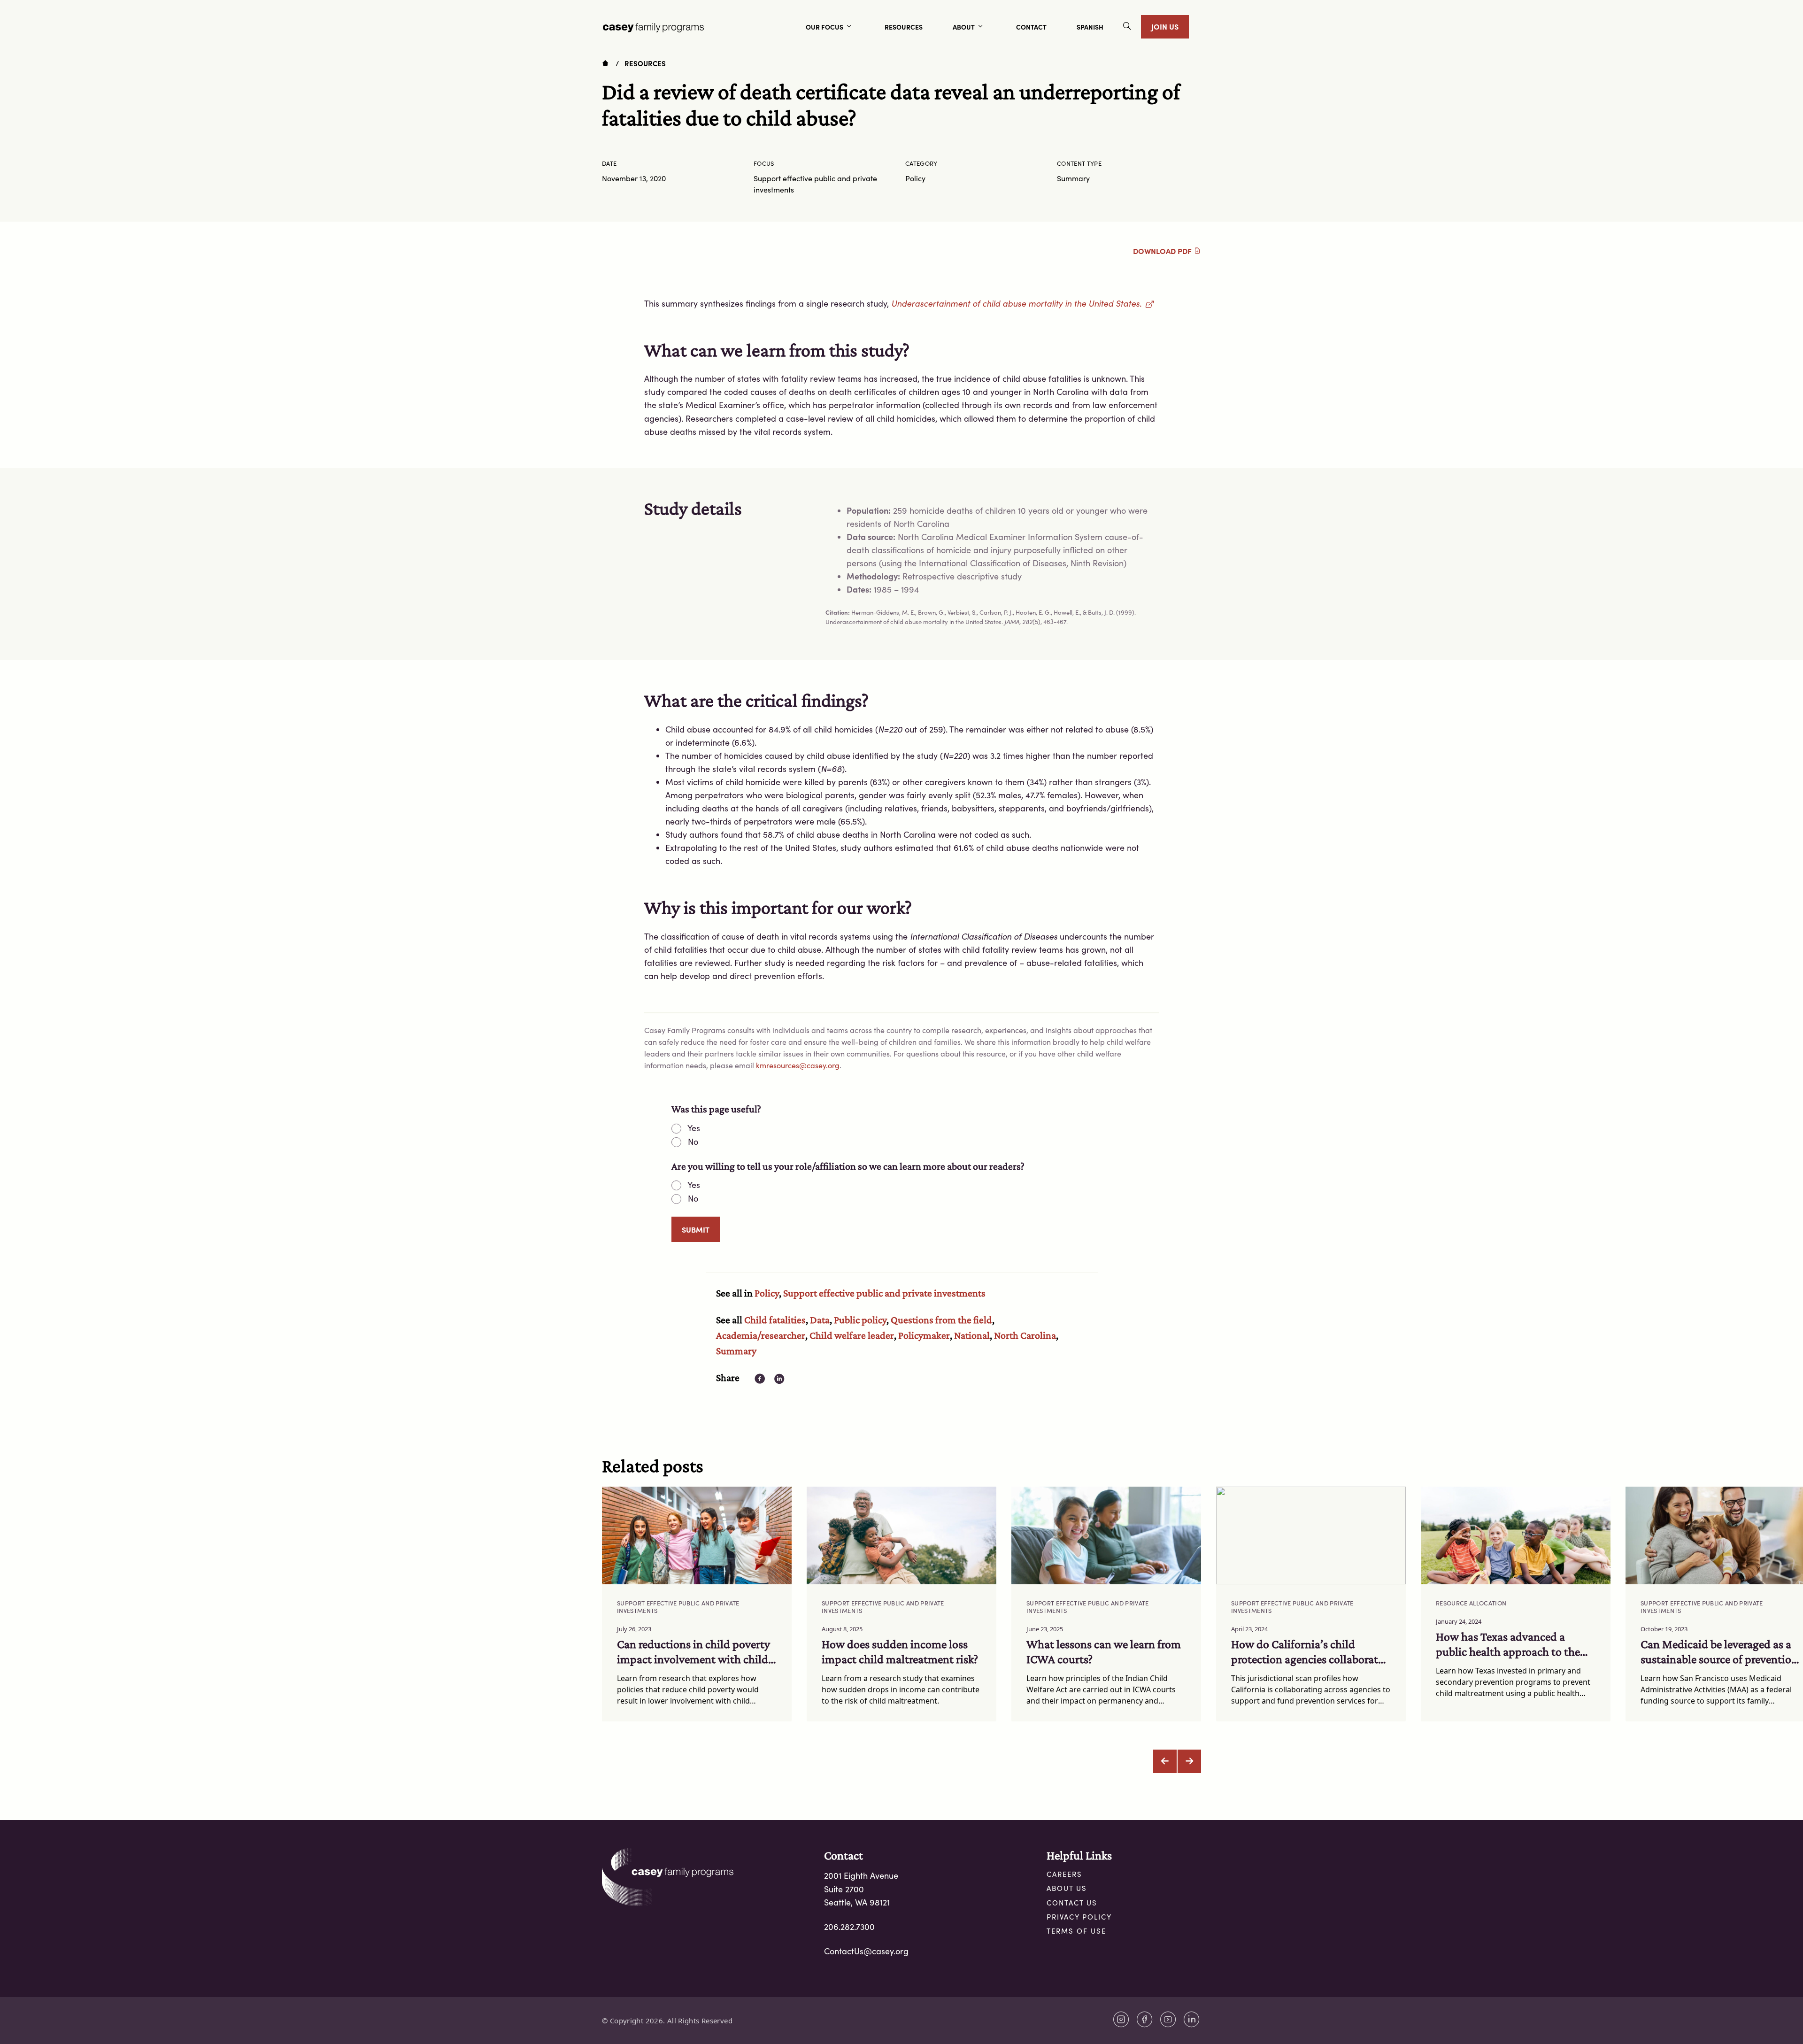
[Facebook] (1145, 2019)
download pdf (1163, 251)
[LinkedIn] (1192, 2019)
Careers (1064, 1874)
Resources (645, 63)
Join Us (1165, 26)
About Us (1067, 1888)
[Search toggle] (1127, 27)
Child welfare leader (852, 1335)
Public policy (860, 1320)
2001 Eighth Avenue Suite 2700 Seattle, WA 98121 (861, 1889)
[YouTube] (1168, 2019)
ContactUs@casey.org (866, 1951)
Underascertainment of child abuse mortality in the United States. (1022, 303)
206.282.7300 (849, 1927)
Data (820, 1320)
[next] (1189, 1761)
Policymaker (924, 1335)
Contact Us (1072, 1903)
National (972, 1335)
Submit (696, 1229)
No (693, 1142)
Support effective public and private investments (884, 1293)
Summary (736, 1351)
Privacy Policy (1079, 1917)
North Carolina (1025, 1335)
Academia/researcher (761, 1335)
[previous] (1165, 1761)
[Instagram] (1121, 2019)
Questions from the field (941, 1320)
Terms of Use (1076, 1931)
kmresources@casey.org (798, 1065)
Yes (694, 1128)
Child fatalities (775, 1320)
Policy (767, 1293)
